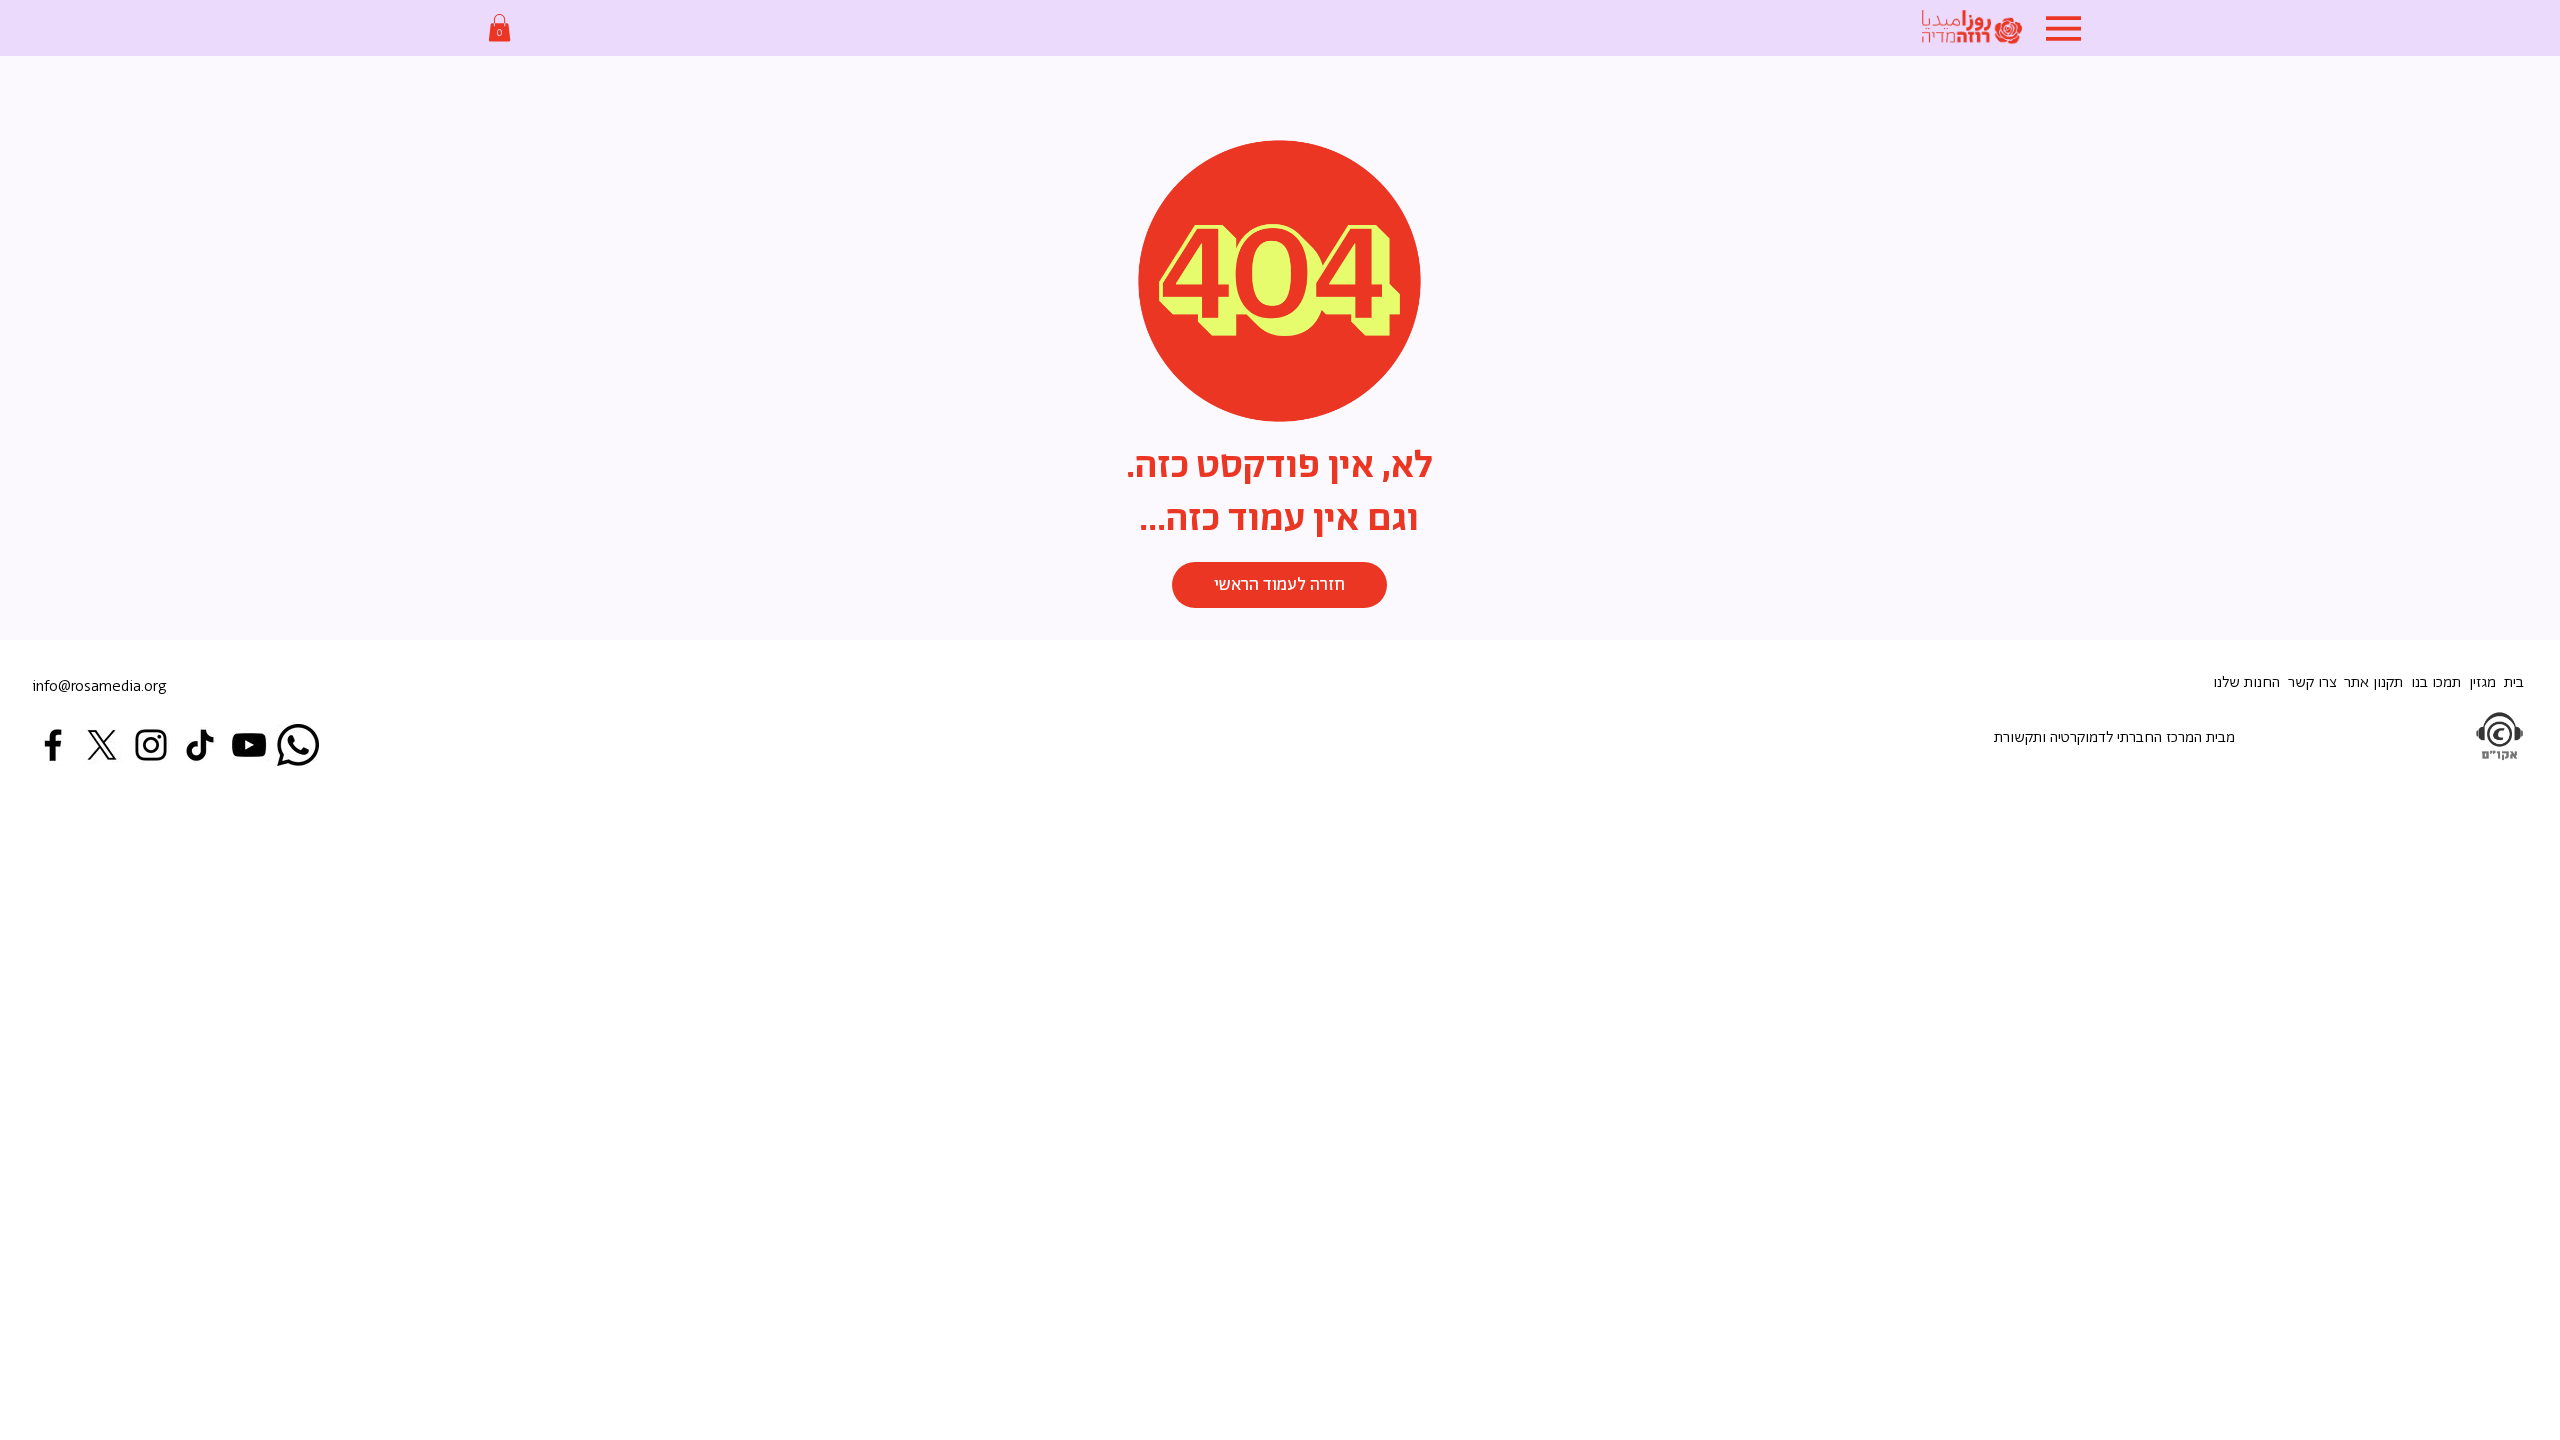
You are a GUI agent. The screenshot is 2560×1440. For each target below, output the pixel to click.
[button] (499, 27)
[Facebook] (53, 745)
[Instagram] (151, 745)
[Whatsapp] (298, 745)
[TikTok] (200, 745)
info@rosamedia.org (99, 686)
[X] (102, 745)
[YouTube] (249, 745)
